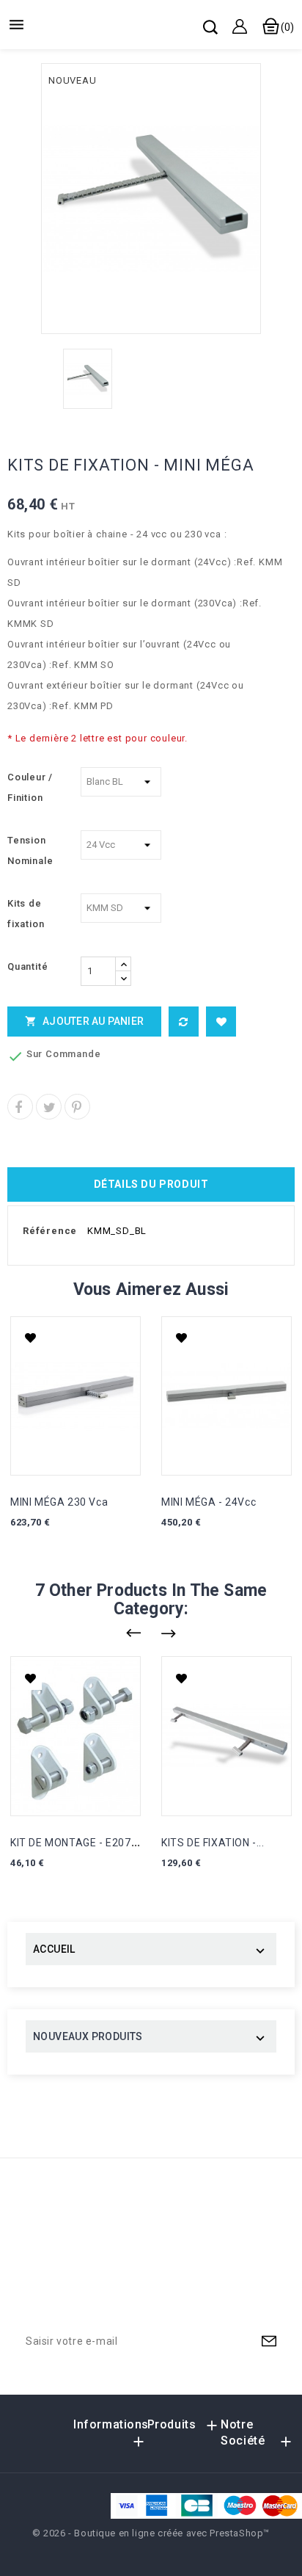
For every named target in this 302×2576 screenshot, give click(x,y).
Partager (20, 1107)
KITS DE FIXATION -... (213, 1843)
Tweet (49, 1107)
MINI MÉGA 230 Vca (59, 1502)
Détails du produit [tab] (151, 1184)
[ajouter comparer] (184, 1022)
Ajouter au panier (84, 1021)
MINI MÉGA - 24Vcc (209, 1502)
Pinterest (77, 1107)
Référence (50, 1231)
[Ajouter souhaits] (221, 1022)
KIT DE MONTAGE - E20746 (77, 1843)
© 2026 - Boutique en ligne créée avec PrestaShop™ (151, 2533)
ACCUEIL (54, 1949)
